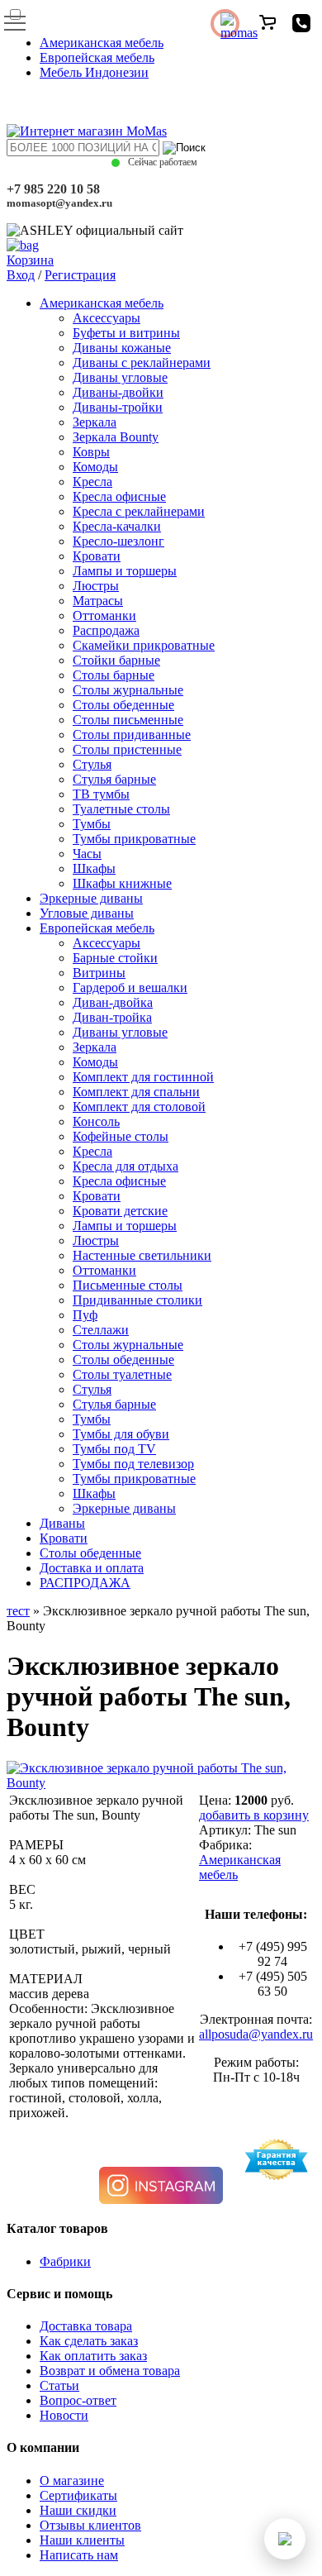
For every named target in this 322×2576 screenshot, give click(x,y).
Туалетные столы (121, 809)
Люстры (96, 586)
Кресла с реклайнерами (139, 511)
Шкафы (94, 868)
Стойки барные (116, 660)
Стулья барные (114, 779)
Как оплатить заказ (93, 2356)
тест (18, 1611)
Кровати (97, 556)
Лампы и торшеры (125, 571)
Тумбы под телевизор (133, 1464)
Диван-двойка (113, 1002)
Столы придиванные (132, 735)
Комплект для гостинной (143, 1077)
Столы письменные (128, 720)
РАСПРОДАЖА (85, 1583)
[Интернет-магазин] (87, 131)
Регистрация (80, 275)
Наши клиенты (82, 2540)
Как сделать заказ (89, 2341)
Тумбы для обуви (121, 1434)
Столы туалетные (122, 1374)
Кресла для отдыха (125, 1166)
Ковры (91, 452)
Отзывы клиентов (90, 2525)
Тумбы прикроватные (134, 839)
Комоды (95, 467)
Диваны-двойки (118, 392)
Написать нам (79, 2555)
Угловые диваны (87, 913)
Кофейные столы (121, 1136)
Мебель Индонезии (94, 72)
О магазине (72, 2481)
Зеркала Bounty (116, 437)
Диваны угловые (120, 377)
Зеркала (95, 422)
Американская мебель (102, 43)
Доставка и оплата (92, 1568)
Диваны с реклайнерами (142, 363)
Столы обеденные (123, 705)
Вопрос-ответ (78, 2400)
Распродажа (106, 630)
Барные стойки (115, 958)
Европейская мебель (97, 57)
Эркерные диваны (91, 898)
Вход (21, 275)
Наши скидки (78, 2510)
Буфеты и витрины (126, 333)
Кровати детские (120, 1211)
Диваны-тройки (118, 407)
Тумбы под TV (114, 1449)
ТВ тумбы (101, 794)
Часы (87, 854)
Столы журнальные (128, 690)
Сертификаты (78, 2495)
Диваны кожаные (122, 348)
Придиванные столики (137, 1300)
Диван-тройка (112, 1017)
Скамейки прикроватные (144, 645)
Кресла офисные (119, 496)
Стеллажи (101, 1330)
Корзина (30, 260)
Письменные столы (128, 1285)
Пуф (85, 1315)
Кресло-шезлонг (118, 541)
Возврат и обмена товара (110, 2371)
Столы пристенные (127, 749)
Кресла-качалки (117, 526)
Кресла (92, 482)
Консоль (96, 1121)
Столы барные (114, 675)
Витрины (99, 973)
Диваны (62, 1523)
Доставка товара (86, 2326)
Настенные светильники (142, 1255)
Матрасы (98, 601)
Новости (64, 2415)
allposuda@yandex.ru (256, 2034)
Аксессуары (107, 318)
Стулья (92, 764)
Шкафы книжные (122, 883)
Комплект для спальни (136, 1092)
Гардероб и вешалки (130, 987)
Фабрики (65, 2261)
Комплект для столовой (139, 1107)
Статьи (59, 2385)
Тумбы (92, 824)
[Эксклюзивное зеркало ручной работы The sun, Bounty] (161, 1783)
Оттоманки (104, 615)
